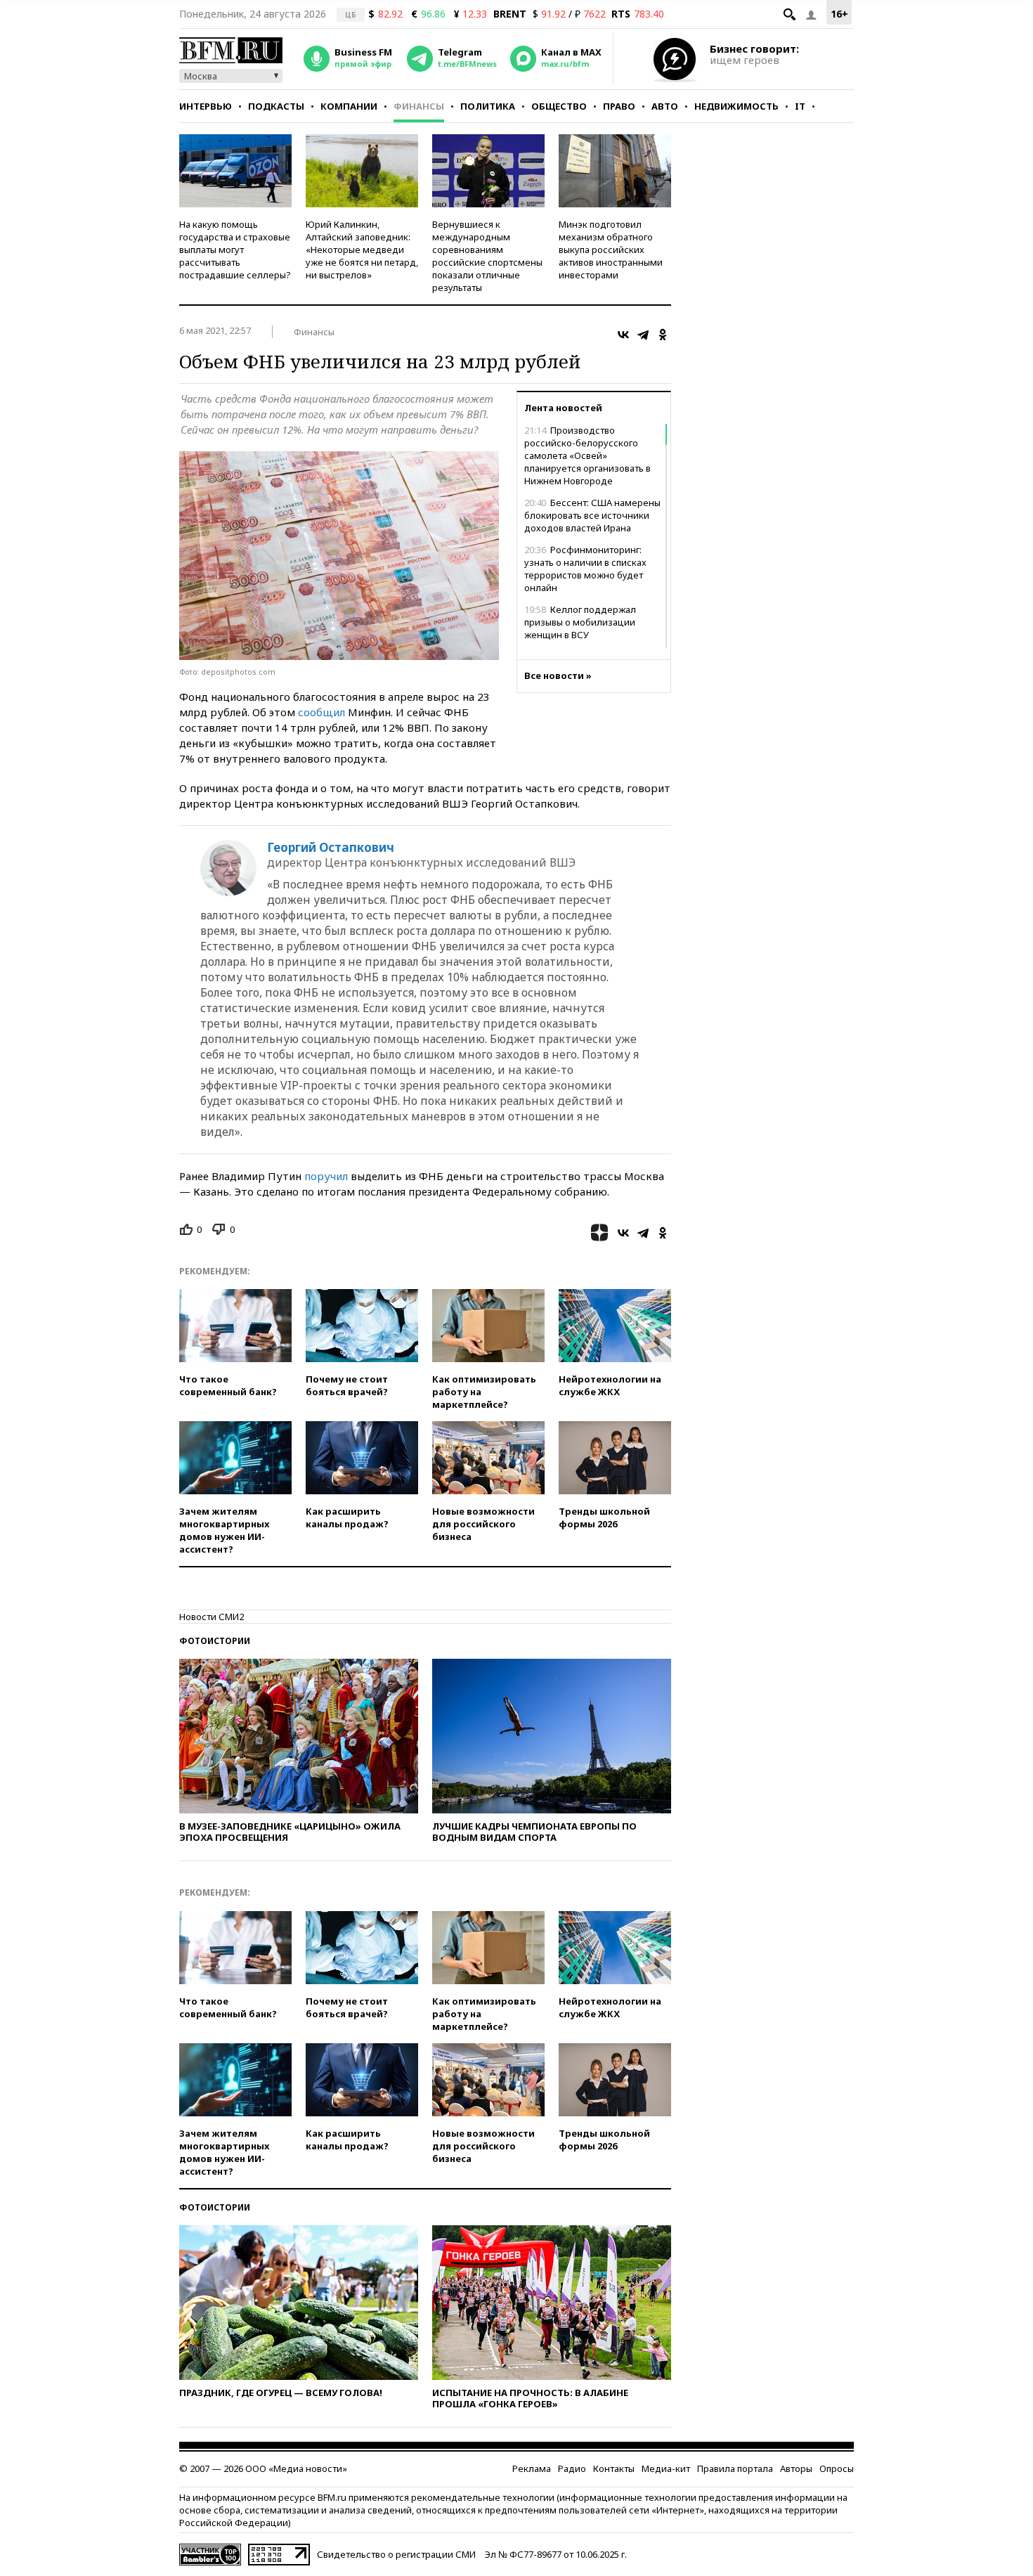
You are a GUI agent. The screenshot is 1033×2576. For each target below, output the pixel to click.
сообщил (321, 712)
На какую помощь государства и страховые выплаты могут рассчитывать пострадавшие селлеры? (235, 250)
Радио (572, 2468)
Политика (488, 106)
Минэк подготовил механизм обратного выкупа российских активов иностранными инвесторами (611, 250)
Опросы (837, 2468)
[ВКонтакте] (623, 335)
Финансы (419, 106)
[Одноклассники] (663, 335)
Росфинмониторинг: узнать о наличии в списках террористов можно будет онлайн (585, 569)
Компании (349, 106)
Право (619, 106)
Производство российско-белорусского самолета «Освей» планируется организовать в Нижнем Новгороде (587, 455)
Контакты (614, 2468)
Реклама (532, 2468)
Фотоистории (215, 1641)
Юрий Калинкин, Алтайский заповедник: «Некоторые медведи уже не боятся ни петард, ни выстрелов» (362, 250)
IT (800, 106)
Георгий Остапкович (331, 848)
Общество (559, 106)
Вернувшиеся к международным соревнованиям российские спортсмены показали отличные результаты (487, 256)
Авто (665, 106)
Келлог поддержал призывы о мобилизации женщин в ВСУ (580, 622)
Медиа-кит (666, 2468)
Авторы (796, 2468)
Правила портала (735, 2468)
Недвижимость (736, 106)
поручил (326, 1176)
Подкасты (276, 106)
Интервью (206, 106)
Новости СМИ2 (212, 1617)
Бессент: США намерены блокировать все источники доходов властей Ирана (592, 515)
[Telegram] (643, 335)
